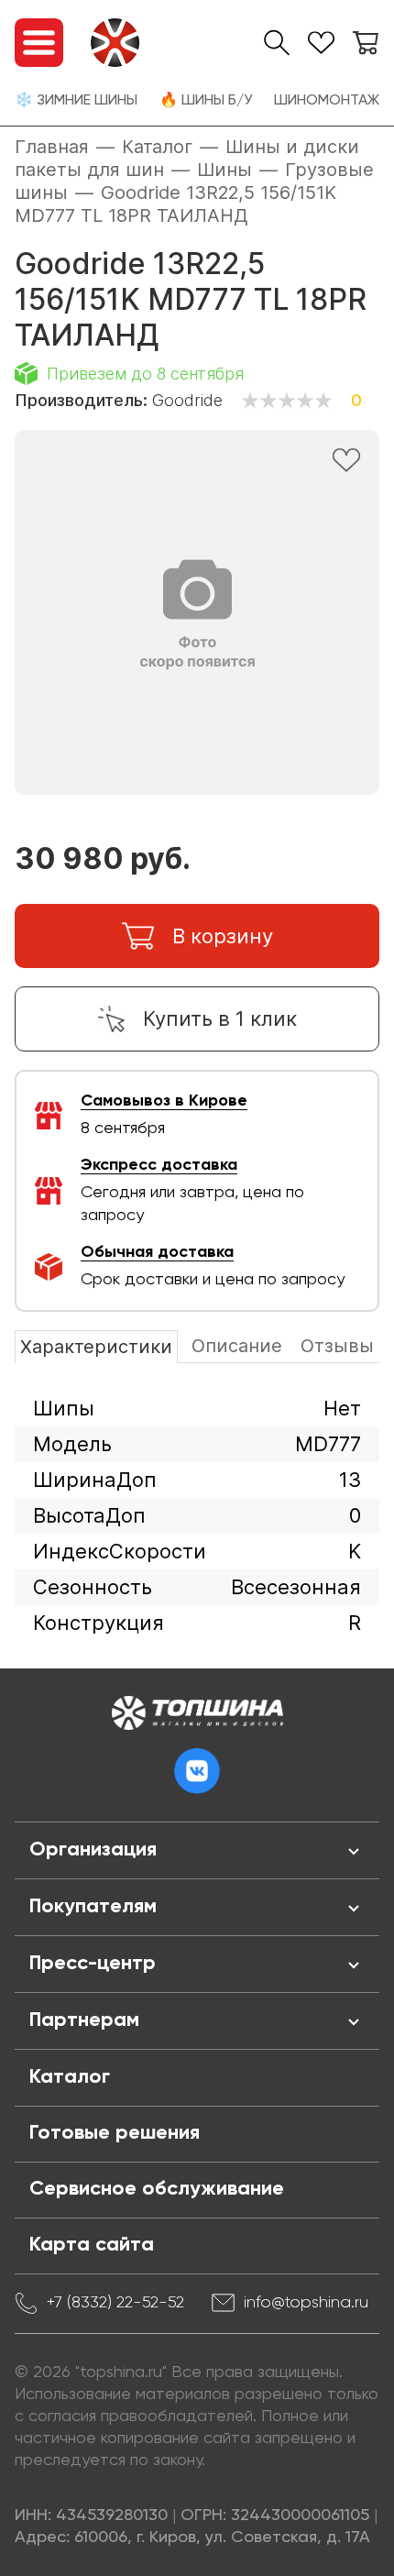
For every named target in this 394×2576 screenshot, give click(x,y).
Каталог (157, 147)
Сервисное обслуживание (157, 2189)
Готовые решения (115, 2133)
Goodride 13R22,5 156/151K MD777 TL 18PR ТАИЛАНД (175, 204)
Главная (52, 147)
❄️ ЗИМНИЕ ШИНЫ (76, 101)
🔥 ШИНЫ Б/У (206, 101)
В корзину (223, 936)
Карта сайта (92, 2245)
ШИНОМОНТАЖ (327, 101)
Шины (224, 170)
